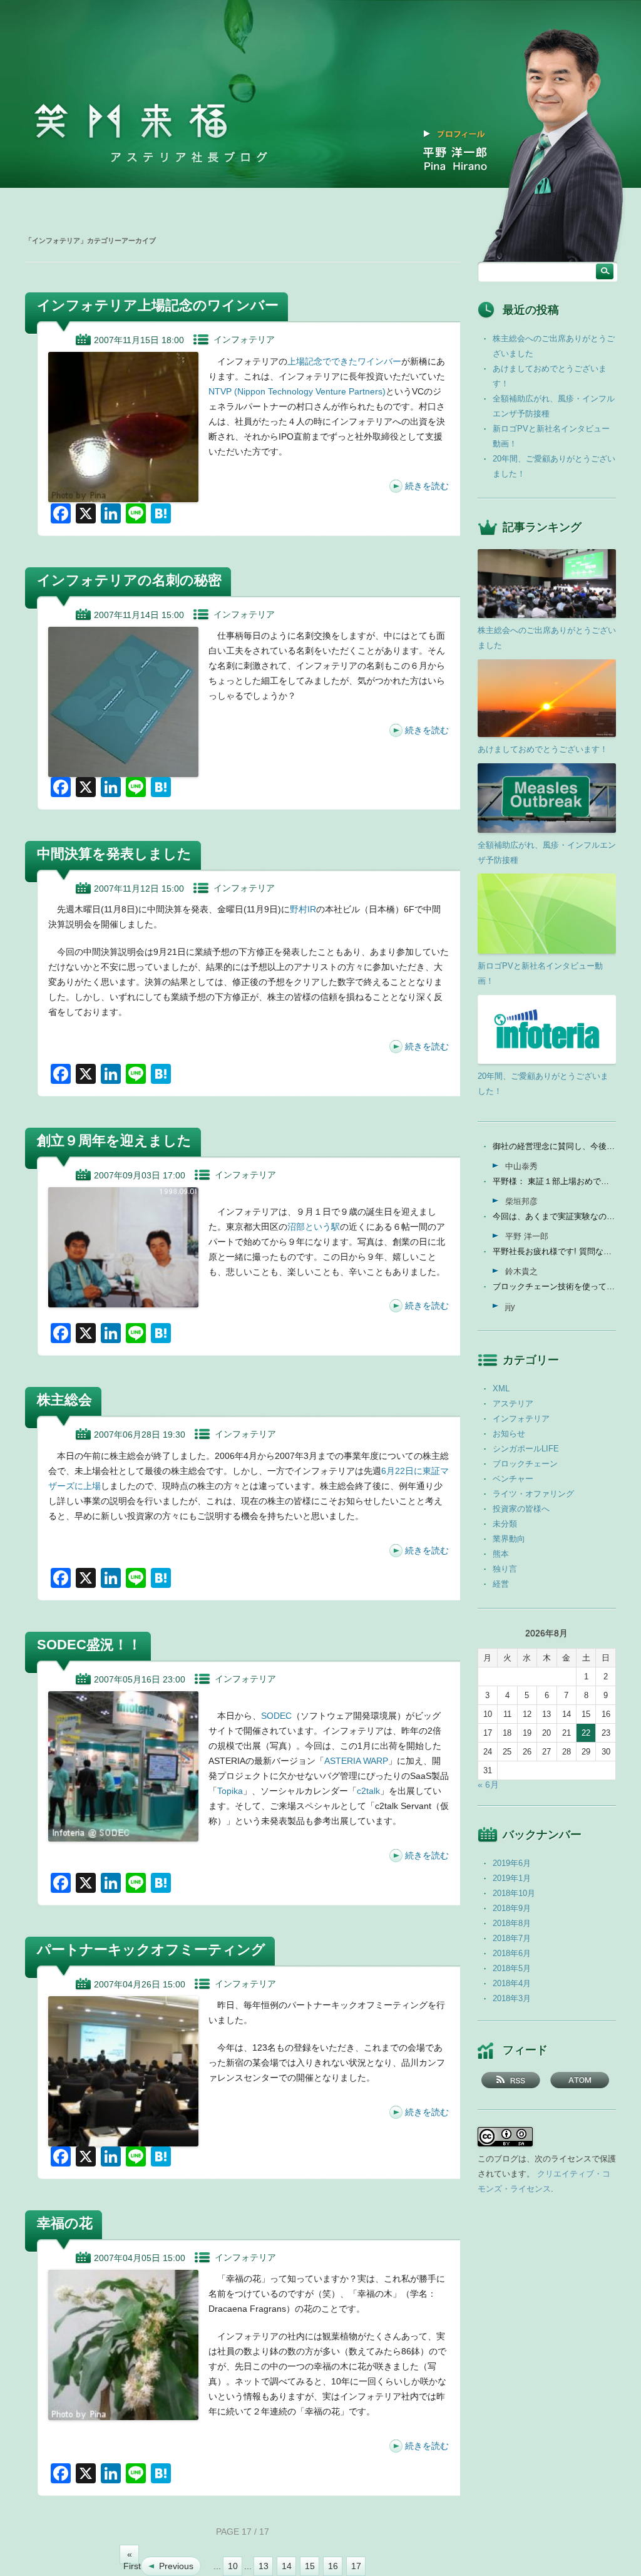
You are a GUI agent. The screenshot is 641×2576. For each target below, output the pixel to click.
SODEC (276, 1716)
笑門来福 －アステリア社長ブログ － (131, 121)
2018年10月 (514, 1893)
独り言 (505, 1569)
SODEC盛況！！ (89, 1645)
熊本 (501, 1554)
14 (287, 2566)
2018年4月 (512, 1983)
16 (333, 2566)
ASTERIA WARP (356, 1761)
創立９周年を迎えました (114, 1141)
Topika (230, 1791)
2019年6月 (512, 1863)
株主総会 (64, 1400)
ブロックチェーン (525, 1464)
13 (264, 2566)
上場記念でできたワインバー (344, 361)
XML (501, 1388)
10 (233, 2566)
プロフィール (461, 134)
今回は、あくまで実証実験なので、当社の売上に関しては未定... (554, 1216)
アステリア (513, 1404)
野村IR (303, 909)
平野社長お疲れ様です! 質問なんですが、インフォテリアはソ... (554, 1251)
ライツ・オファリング (533, 1494)
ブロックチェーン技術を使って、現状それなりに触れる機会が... (554, 1286)
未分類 (505, 1524)
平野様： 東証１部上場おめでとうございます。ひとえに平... (554, 1181)
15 (310, 2566)
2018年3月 (512, 1998)
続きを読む (427, 486)
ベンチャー (513, 1479)
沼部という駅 (314, 1227)
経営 (501, 1584)
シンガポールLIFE (526, 1449)
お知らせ (509, 1434)
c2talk (368, 1791)
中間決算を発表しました (114, 854)
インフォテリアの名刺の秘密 (129, 580)
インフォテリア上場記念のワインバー (158, 305)
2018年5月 (512, 1968)
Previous (176, 2566)
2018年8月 (512, 1923)
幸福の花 (65, 2223)
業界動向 (509, 1539)
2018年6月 (512, 1953)
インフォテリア (244, 339)
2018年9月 (512, 1908)
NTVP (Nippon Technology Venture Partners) (297, 391)
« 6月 (488, 1785)
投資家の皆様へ (521, 1509)
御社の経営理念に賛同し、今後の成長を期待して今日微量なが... (554, 1146)
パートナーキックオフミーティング (151, 1950)
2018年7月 (512, 1938)
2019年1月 (512, 1878)
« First (131, 2557)
